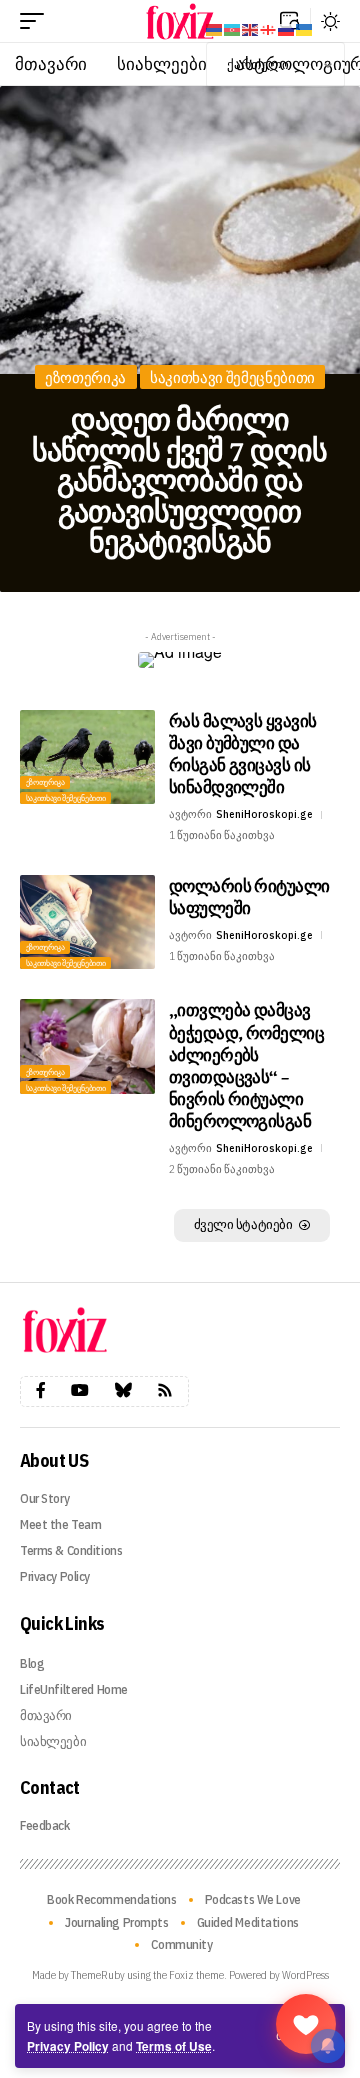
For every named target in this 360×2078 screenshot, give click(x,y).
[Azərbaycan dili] (233, 28)
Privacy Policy (68, 2046)
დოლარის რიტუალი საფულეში (249, 896)
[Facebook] (41, 1390)
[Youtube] (80, 1390)
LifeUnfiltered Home (74, 1689)
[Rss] (165, 1390)
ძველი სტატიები (243, 1224)
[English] (251, 28)
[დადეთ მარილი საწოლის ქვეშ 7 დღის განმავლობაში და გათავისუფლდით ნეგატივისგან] (180, 230)
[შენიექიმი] (306, 2024)
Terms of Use (174, 2046)
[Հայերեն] (215, 28)
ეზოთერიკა (85, 377)
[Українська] (305, 28)
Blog (32, 1663)
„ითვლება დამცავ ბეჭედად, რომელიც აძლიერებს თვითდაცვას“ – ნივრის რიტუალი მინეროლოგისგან (246, 1064)
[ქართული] (269, 28)
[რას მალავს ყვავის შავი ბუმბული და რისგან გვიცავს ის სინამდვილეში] (87, 757)
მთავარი (46, 1715)
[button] (37, 21)
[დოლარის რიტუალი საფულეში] (87, 922)
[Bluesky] (123, 1390)
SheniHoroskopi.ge (264, 814)
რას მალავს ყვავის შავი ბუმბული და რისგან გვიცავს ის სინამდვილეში (242, 753)
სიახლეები (53, 1741)
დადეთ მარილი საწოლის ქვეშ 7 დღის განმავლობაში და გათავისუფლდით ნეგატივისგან (179, 480)
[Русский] (287, 28)
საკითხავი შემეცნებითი (232, 377)
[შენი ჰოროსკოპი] (180, 21)
